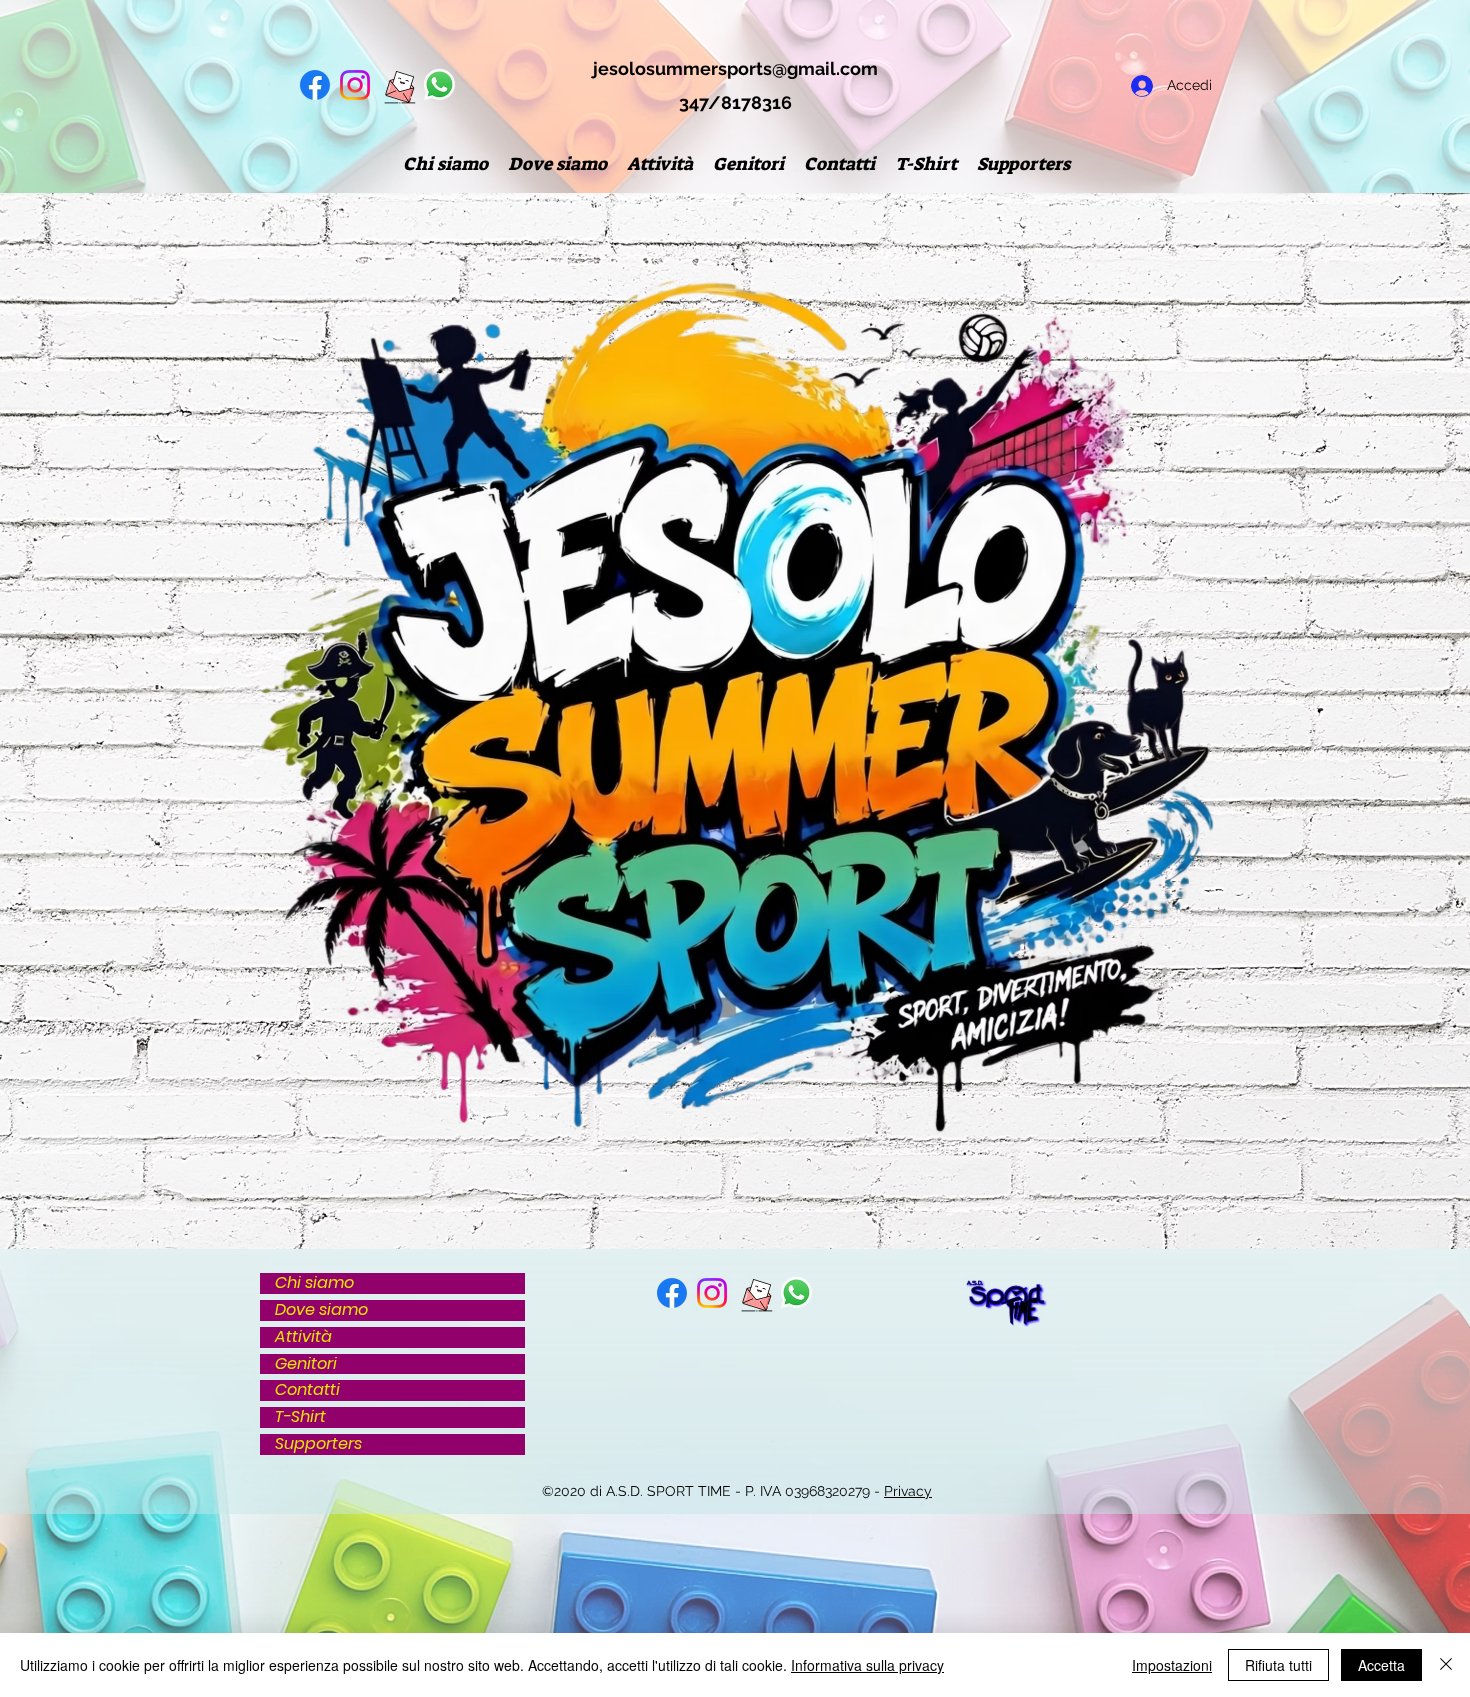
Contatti (307, 1390)
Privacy (908, 1491)
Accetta (1381, 1665)
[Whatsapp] (439, 84)
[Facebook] (315, 85)
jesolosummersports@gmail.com (735, 68)
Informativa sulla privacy (867, 1665)
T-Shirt (300, 1417)
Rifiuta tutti (1278, 1665)
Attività (303, 1337)
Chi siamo (314, 1283)
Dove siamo (321, 1310)
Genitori (306, 1364)
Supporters (318, 1444)
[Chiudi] (1446, 1665)
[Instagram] (355, 85)
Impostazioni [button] (1172, 1665)
